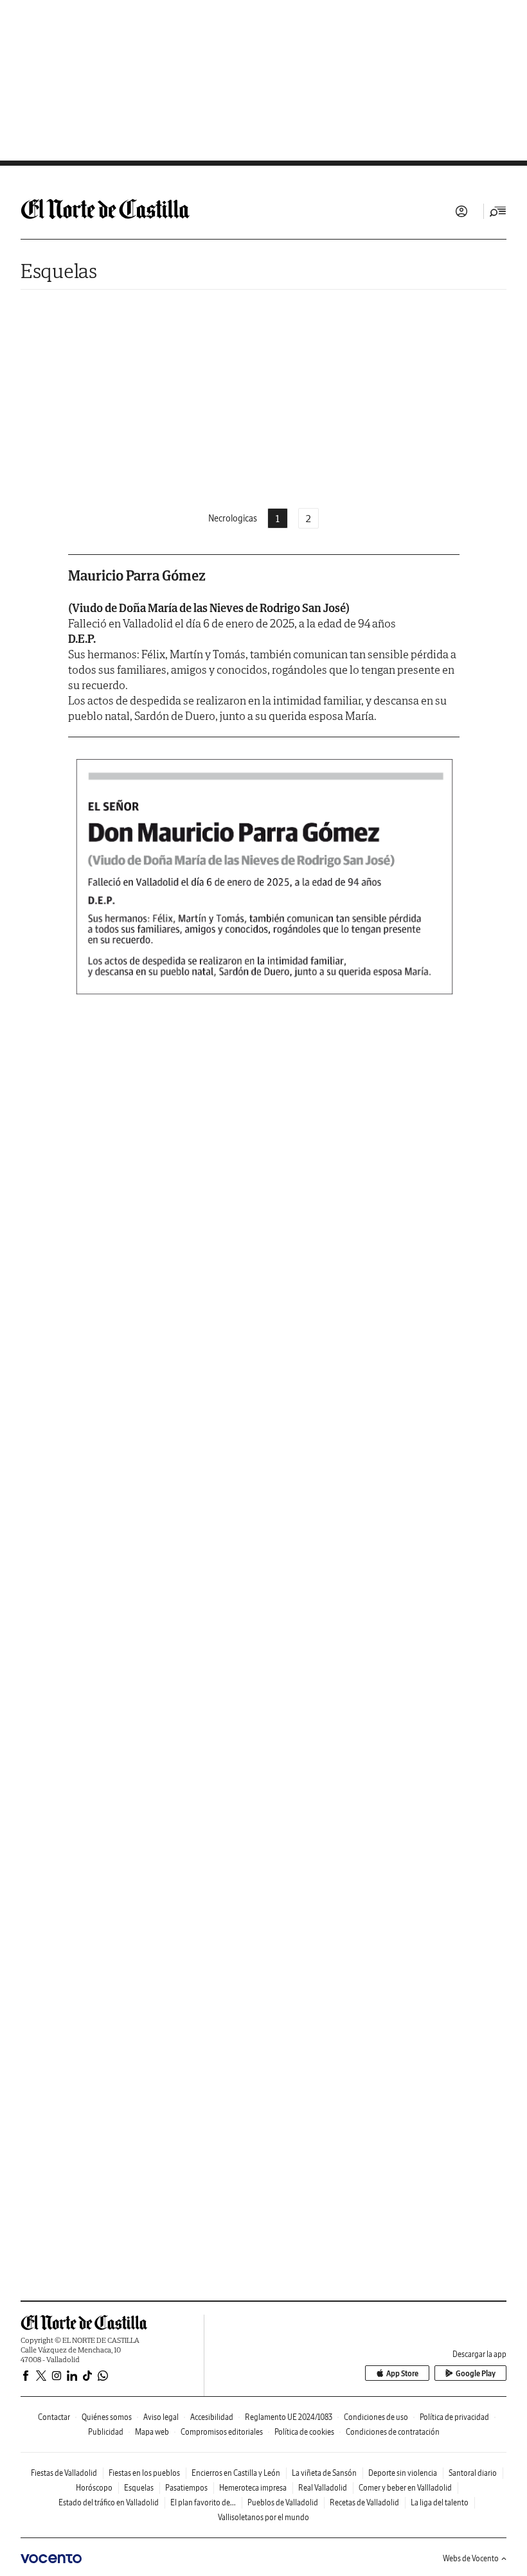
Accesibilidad (212, 2417)
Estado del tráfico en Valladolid (109, 2502)
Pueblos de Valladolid (283, 2502)
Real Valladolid (323, 2488)
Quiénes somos (107, 2417)
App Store (402, 2373)
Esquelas (59, 271)
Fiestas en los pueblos (144, 2473)
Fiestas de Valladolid (64, 2473)
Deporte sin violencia (403, 2473)
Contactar (54, 2417)
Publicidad (106, 2432)
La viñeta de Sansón (324, 2473)
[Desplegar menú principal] (498, 211)
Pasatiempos (186, 2488)
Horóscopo (94, 2488)
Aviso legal (161, 2417)
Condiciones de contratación (393, 2432)
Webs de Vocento (471, 2558)
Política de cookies (304, 2432)
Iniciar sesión (461, 211)
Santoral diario (473, 2473)
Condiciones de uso (376, 2417)
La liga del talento (440, 2502)
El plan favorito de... (203, 2502)
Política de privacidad (454, 2417)
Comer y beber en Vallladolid (405, 2488)
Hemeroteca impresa (253, 2488)
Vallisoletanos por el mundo (263, 2517)
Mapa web (152, 2432)
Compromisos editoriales (222, 2432)
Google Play (476, 2373)
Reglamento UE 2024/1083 (289, 2417)
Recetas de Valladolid (364, 2502)
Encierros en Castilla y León (236, 2473)
